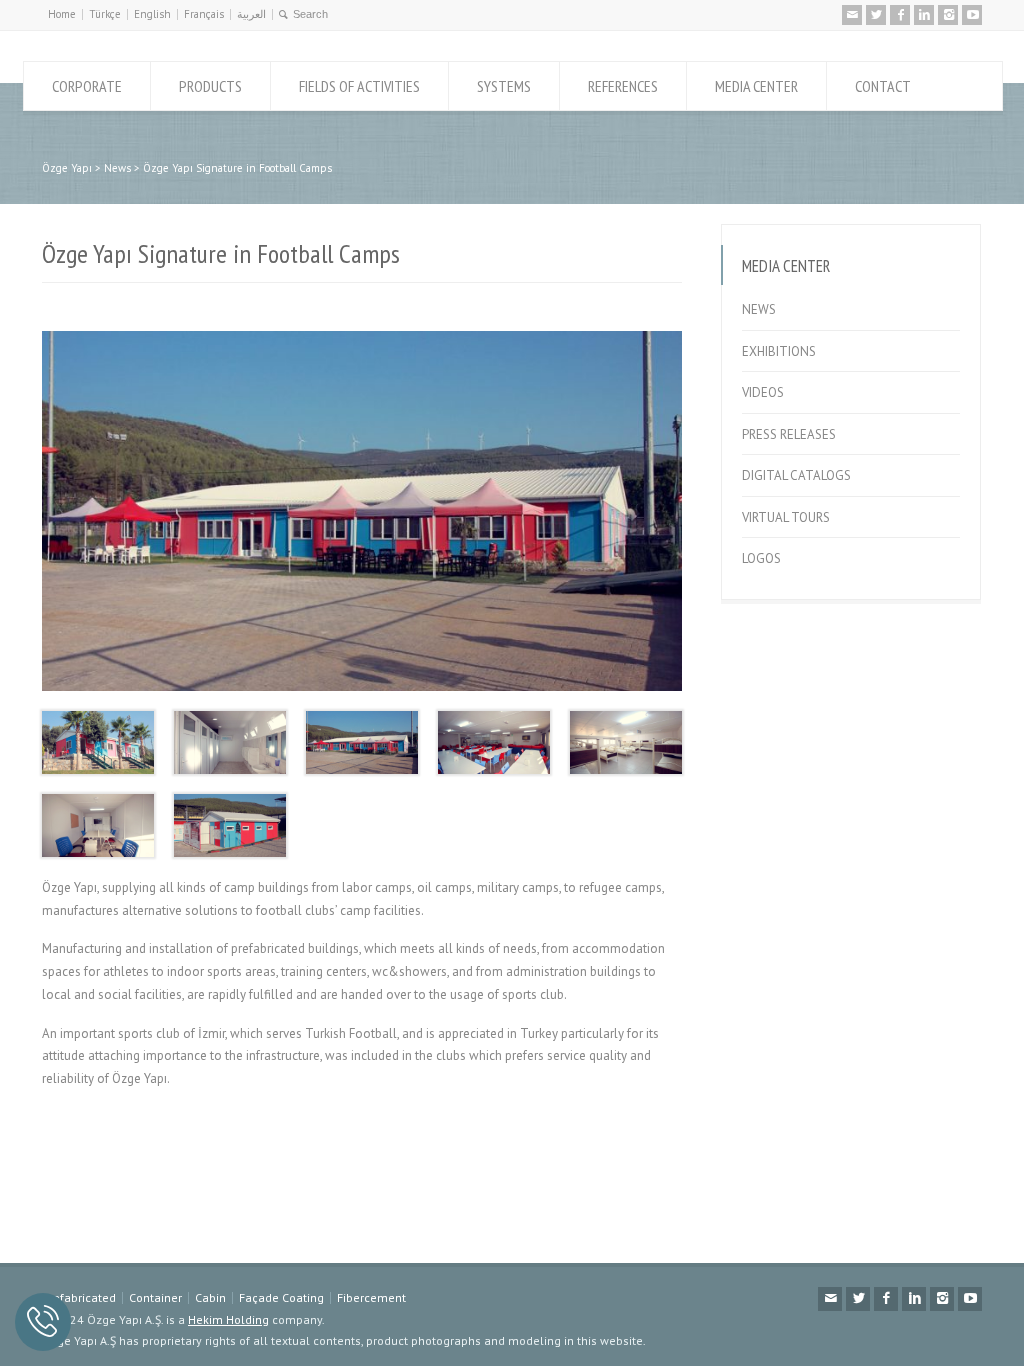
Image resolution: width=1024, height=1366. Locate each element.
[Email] (852, 15)
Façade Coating (281, 1297)
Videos (763, 392)
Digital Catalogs (796, 475)
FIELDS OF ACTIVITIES (359, 86)
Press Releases (789, 434)
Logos (761, 558)
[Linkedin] (924, 15)
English (152, 14)
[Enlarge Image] (362, 331)
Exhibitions (779, 351)
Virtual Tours (786, 517)
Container (155, 1297)
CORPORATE (87, 86)
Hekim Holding (228, 1319)
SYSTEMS (504, 86)
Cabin (210, 1297)
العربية (251, 14)
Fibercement (371, 1297)
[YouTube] (972, 15)
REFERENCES (623, 86)
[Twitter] (876, 15)
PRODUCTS (210, 86)
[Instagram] (948, 15)
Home (62, 14)
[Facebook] (900, 15)
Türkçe (105, 14)
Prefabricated (79, 1297)
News (759, 309)
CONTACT (883, 86)
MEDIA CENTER (756, 86)
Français (204, 14)
